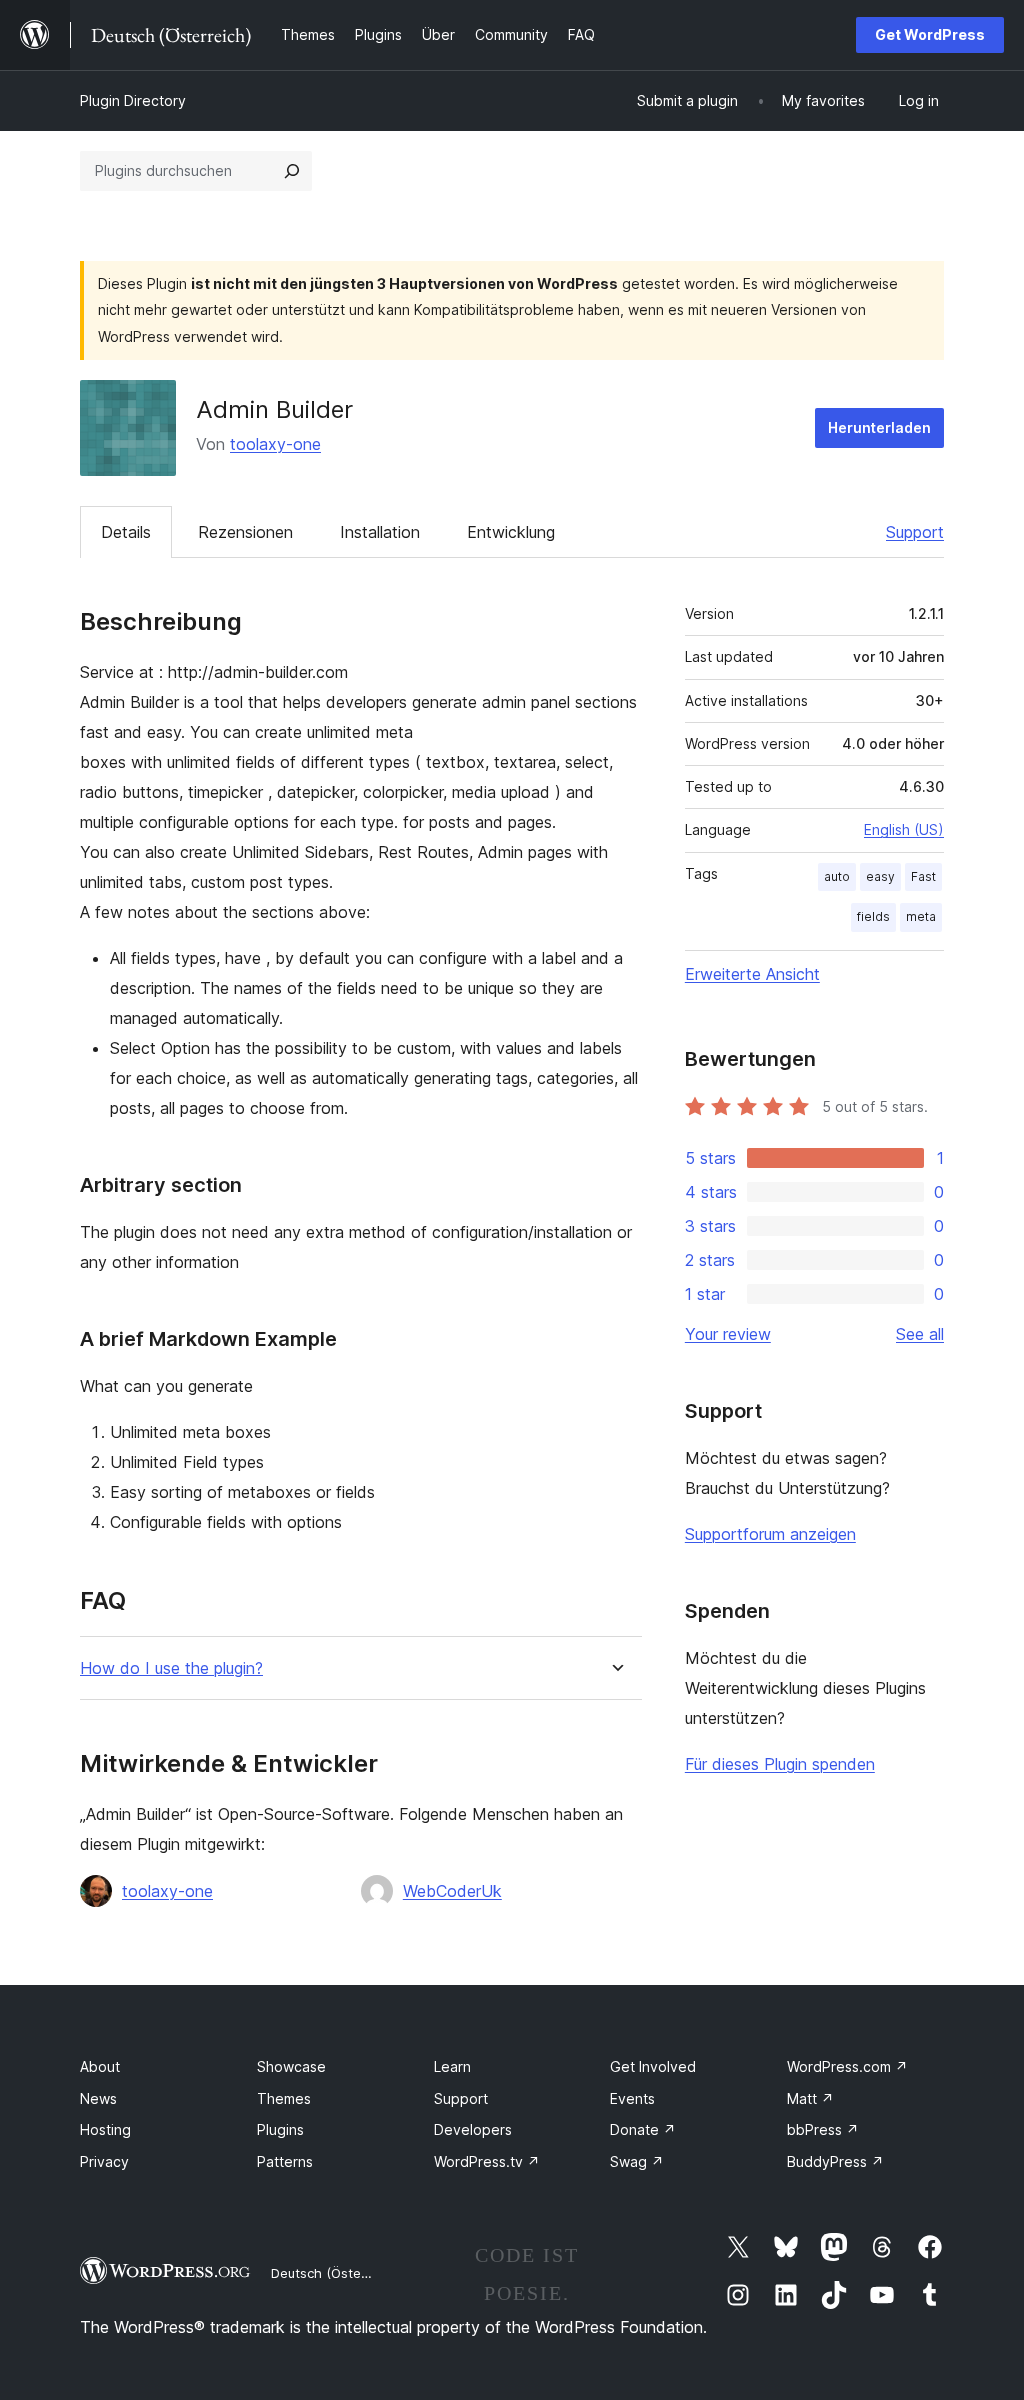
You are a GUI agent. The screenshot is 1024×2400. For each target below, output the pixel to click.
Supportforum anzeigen (770, 1534)
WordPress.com (847, 2066)
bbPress (823, 2129)
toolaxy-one (275, 444)
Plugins (280, 2129)
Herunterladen (879, 427)
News (98, 2098)
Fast (923, 876)
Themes (284, 2098)
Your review (728, 1334)
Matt (810, 2098)
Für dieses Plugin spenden (780, 1764)
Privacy (104, 2161)
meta (921, 916)
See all (920, 1334)
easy (880, 876)
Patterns (285, 2161)
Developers (473, 2129)
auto (837, 876)
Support (915, 532)
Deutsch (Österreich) (336, 2273)
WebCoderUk (452, 1891)
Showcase (291, 2066)
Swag (637, 2161)
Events (632, 2098)
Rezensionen (245, 532)
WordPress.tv (487, 2161)
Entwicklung (511, 532)
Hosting (105, 2129)
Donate (643, 2129)
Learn (452, 2066)
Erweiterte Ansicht (752, 974)
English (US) (904, 829)
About (100, 2066)
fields (873, 916)
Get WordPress (930, 34)
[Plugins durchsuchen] (292, 171)
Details (126, 532)
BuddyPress (835, 2161)
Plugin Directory (133, 100)
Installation (380, 532)
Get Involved (653, 2066)
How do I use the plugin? (171, 1668)
